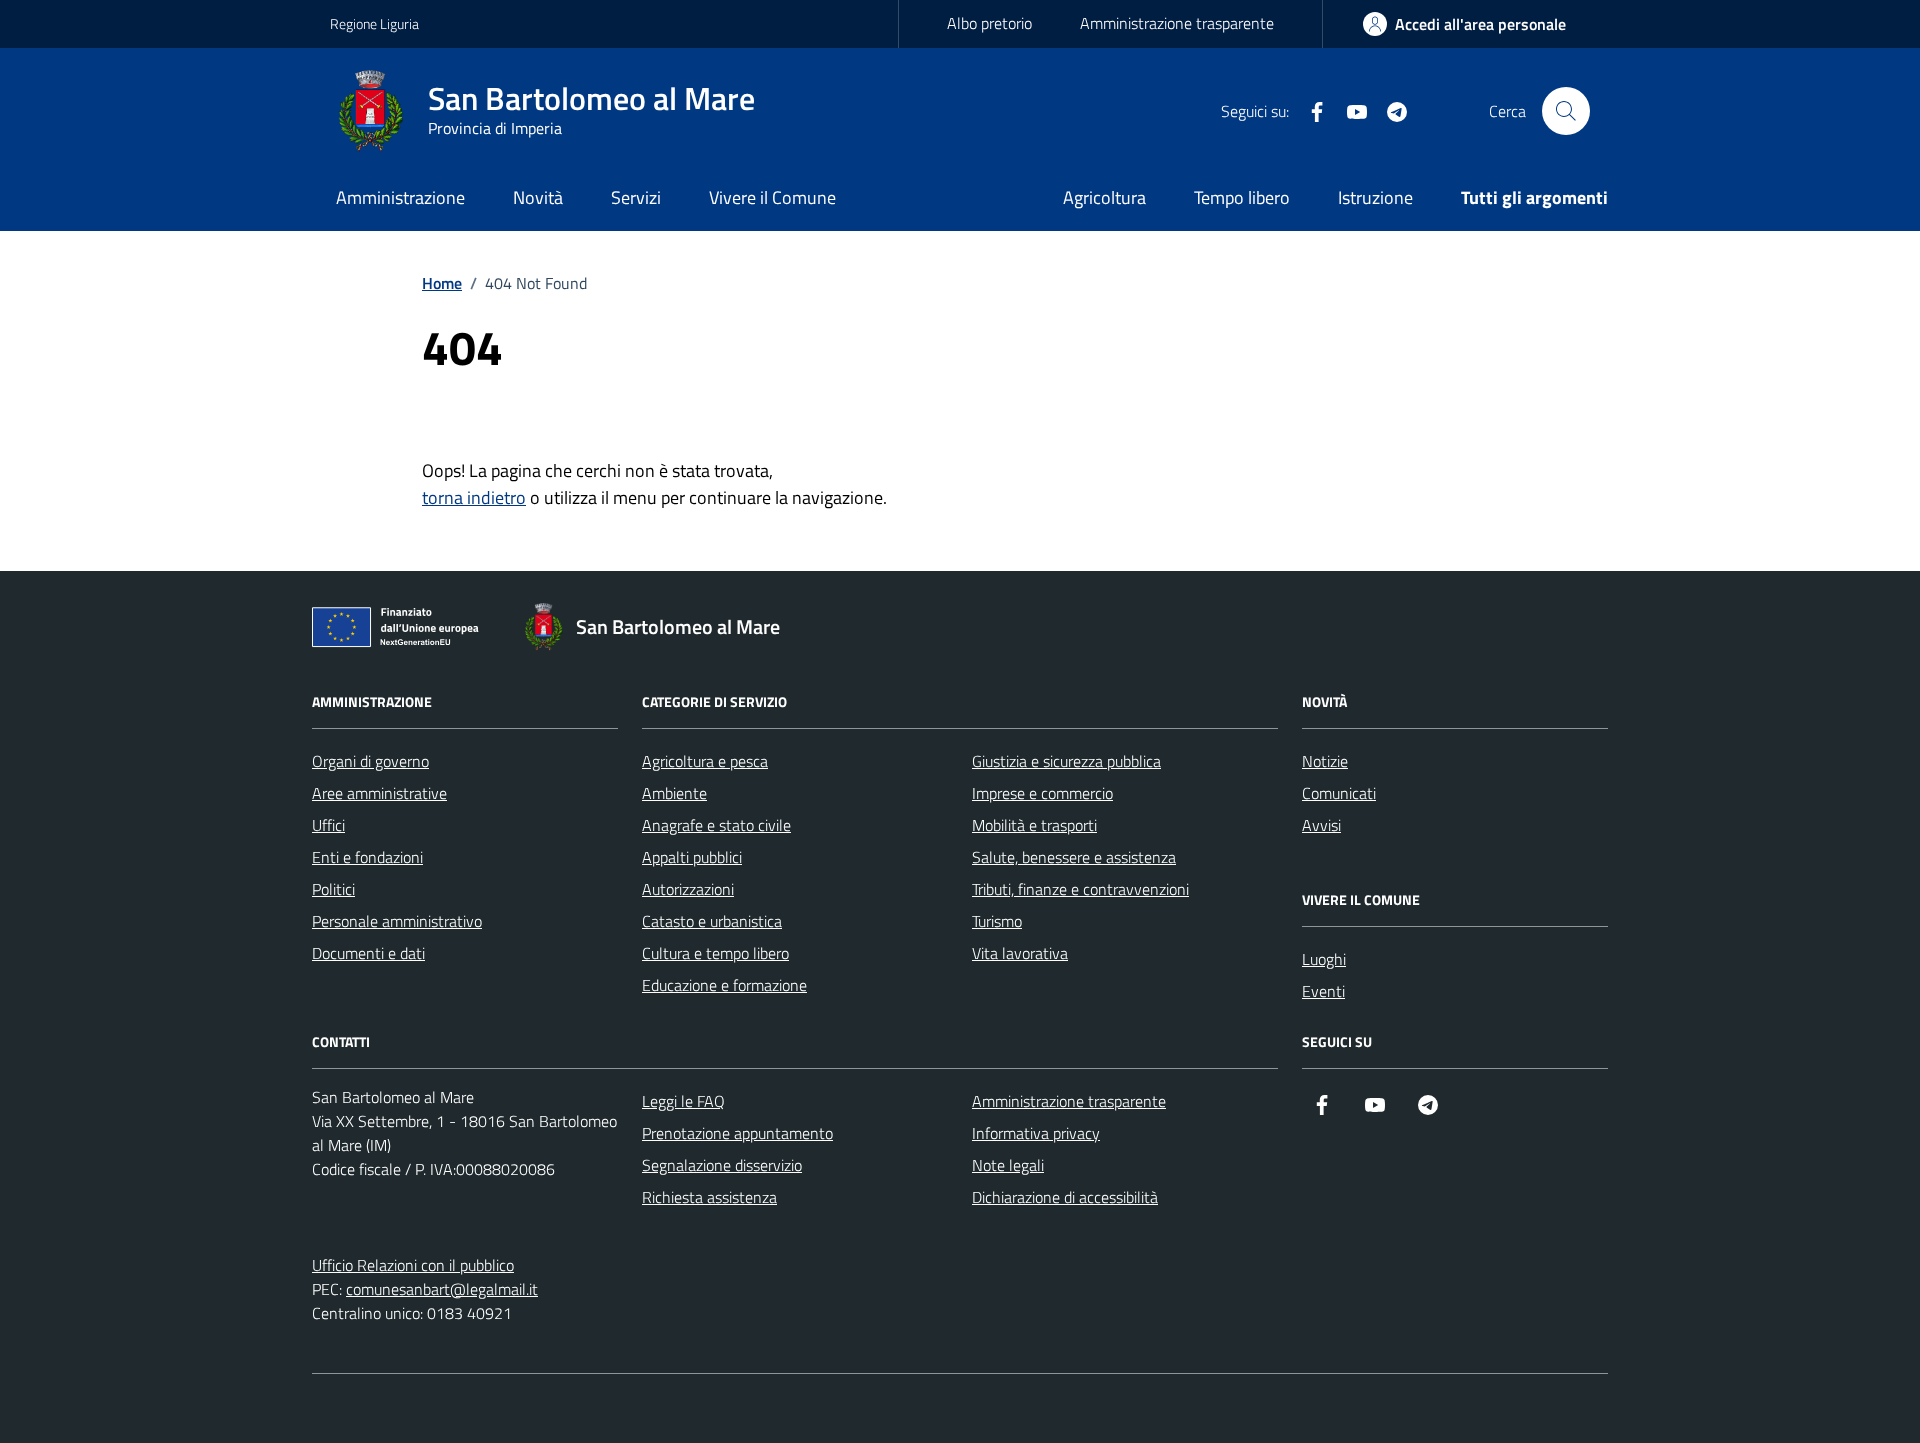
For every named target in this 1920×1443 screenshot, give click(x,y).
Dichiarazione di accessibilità (1065, 1197)
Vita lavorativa (1020, 953)
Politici (333, 889)
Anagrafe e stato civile (716, 825)
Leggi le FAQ (683, 1101)
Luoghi (1324, 959)
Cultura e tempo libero (715, 953)
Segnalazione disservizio (722, 1165)
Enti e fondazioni (367, 857)
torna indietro (474, 497)
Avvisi (1321, 825)
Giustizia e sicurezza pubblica (1066, 761)
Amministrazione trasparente (1177, 23)
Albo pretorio (989, 23)
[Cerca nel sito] (1566, 111)
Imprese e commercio (1042, 793)
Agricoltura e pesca (705, 761)
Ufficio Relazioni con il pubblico (413, 1265)
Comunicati (1339, 793)
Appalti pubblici (692, 857)
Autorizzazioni (688, 889)
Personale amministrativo (397, 921)
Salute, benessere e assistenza (1074, 857)
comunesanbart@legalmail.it (442, 1289)
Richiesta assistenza (709, 1197)
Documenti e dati (368, 953)
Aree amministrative (379, 793)
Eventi (1323, 991)
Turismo (997, 921)
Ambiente (674, 793)
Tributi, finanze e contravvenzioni (1080, 889)
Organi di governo (370, 761)
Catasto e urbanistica (712, 921)
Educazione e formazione (724, 985)
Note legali (1008, 1165)
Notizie (1325, 761)
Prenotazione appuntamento (737, 1133)
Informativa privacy (1036, 1133)
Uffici (328, 825)
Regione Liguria (374, 23)
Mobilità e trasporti (1034, 825)
